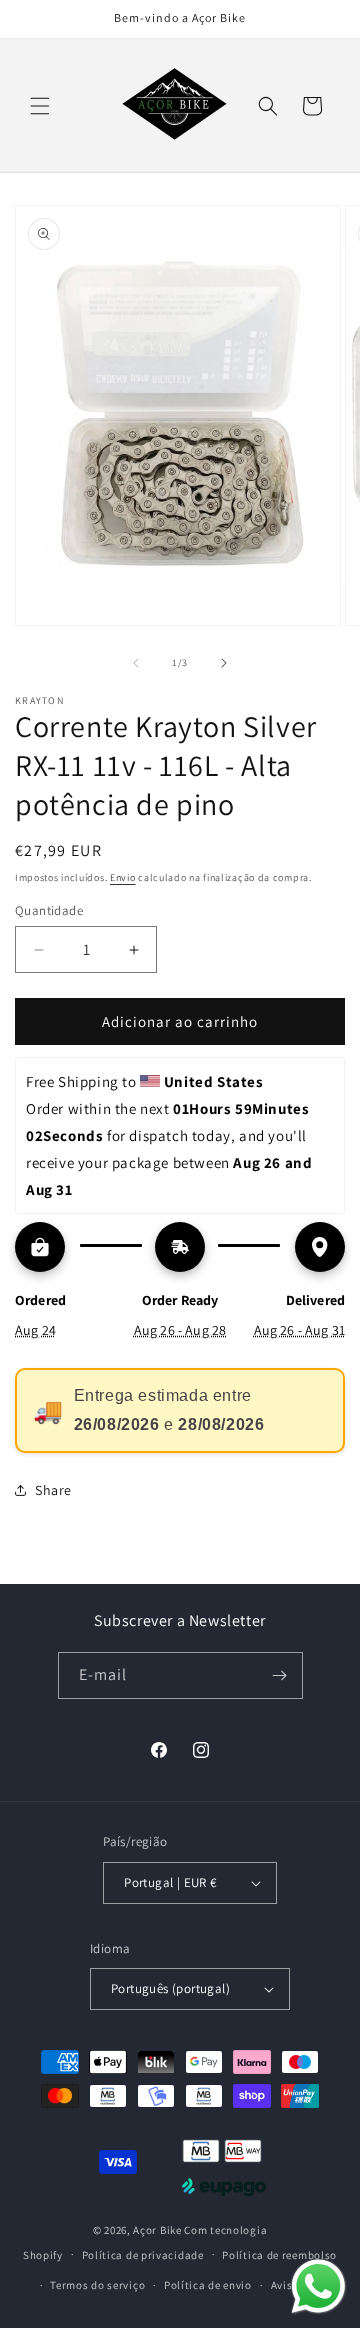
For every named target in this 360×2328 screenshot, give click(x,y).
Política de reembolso (279, 2255)
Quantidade (49, 910)
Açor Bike (157, 2230)
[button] (40, 106)
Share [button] (53, 1490)
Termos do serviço (97, 2285)
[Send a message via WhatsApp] (318, 2286)
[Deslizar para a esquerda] (136, 663)
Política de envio (208, 2285)
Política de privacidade (143, 2255)
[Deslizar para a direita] (224, 663)
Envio (123, 877)
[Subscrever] (280, 1675)
